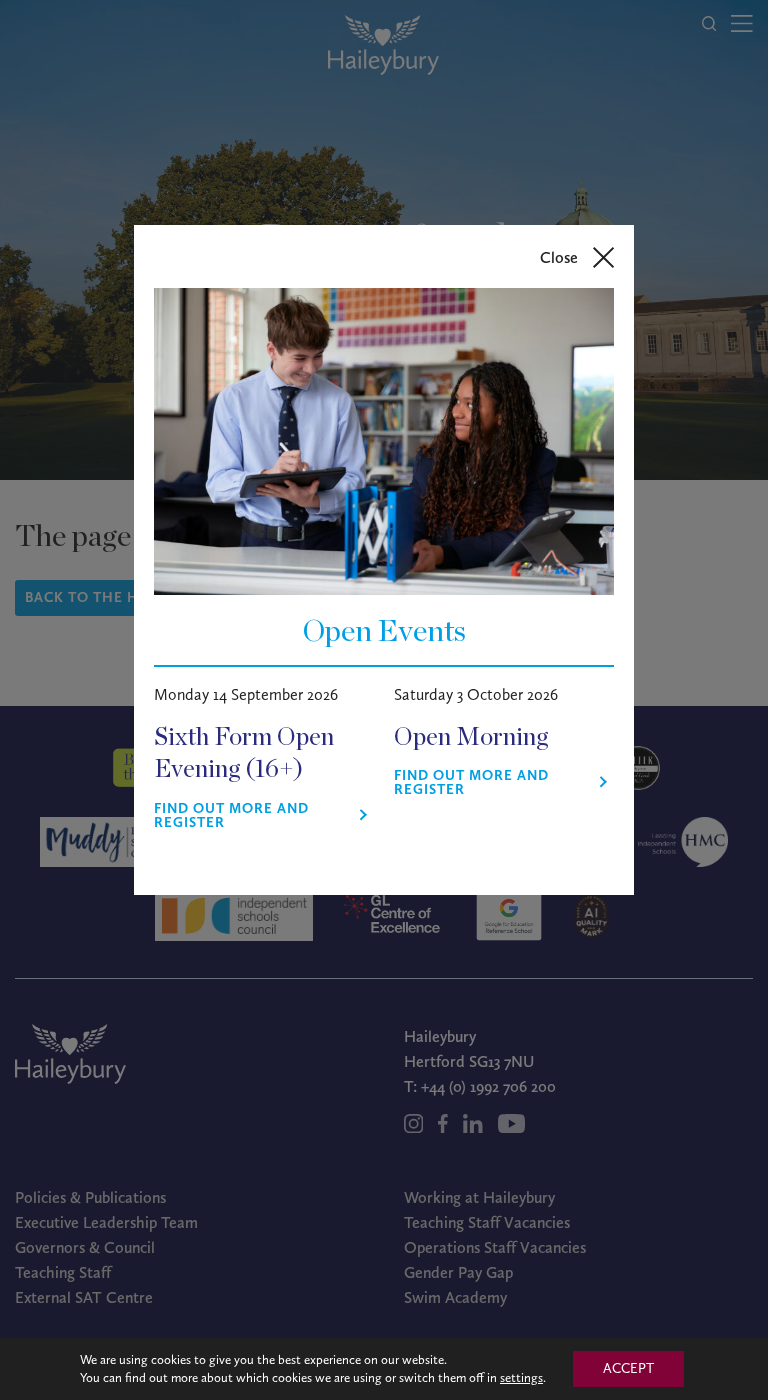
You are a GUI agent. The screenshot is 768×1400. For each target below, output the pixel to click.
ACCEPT (628, 1368)
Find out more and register (231, 816)
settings (521, 1377)
